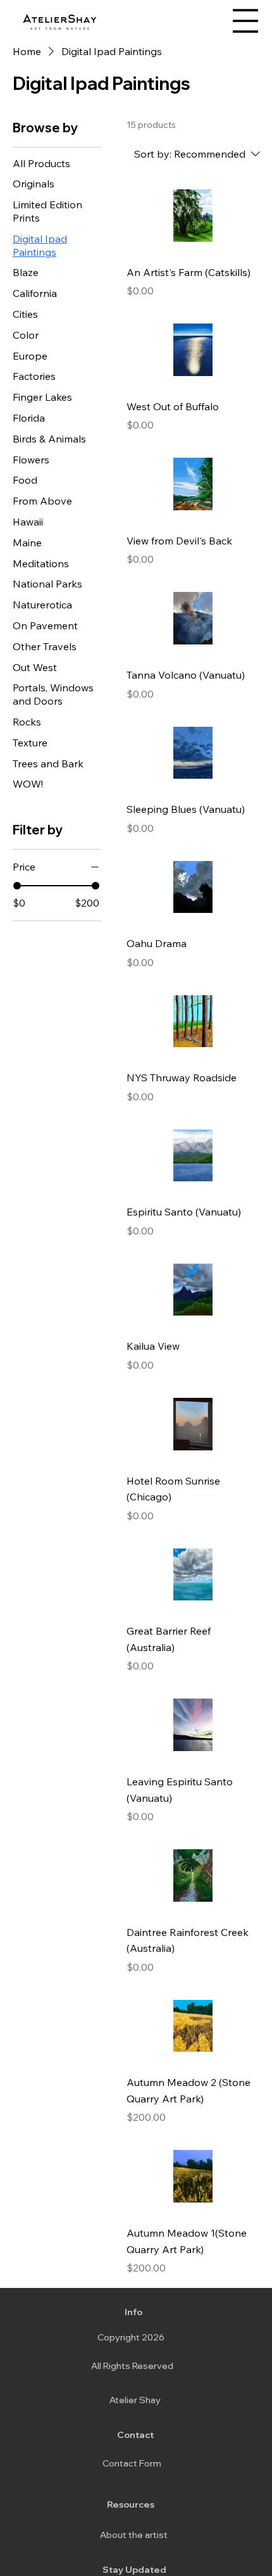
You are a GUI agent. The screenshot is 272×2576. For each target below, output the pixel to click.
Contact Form (132, 2463)
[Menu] (245, 21)
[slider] (17, 886)
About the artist (134, 2535)
